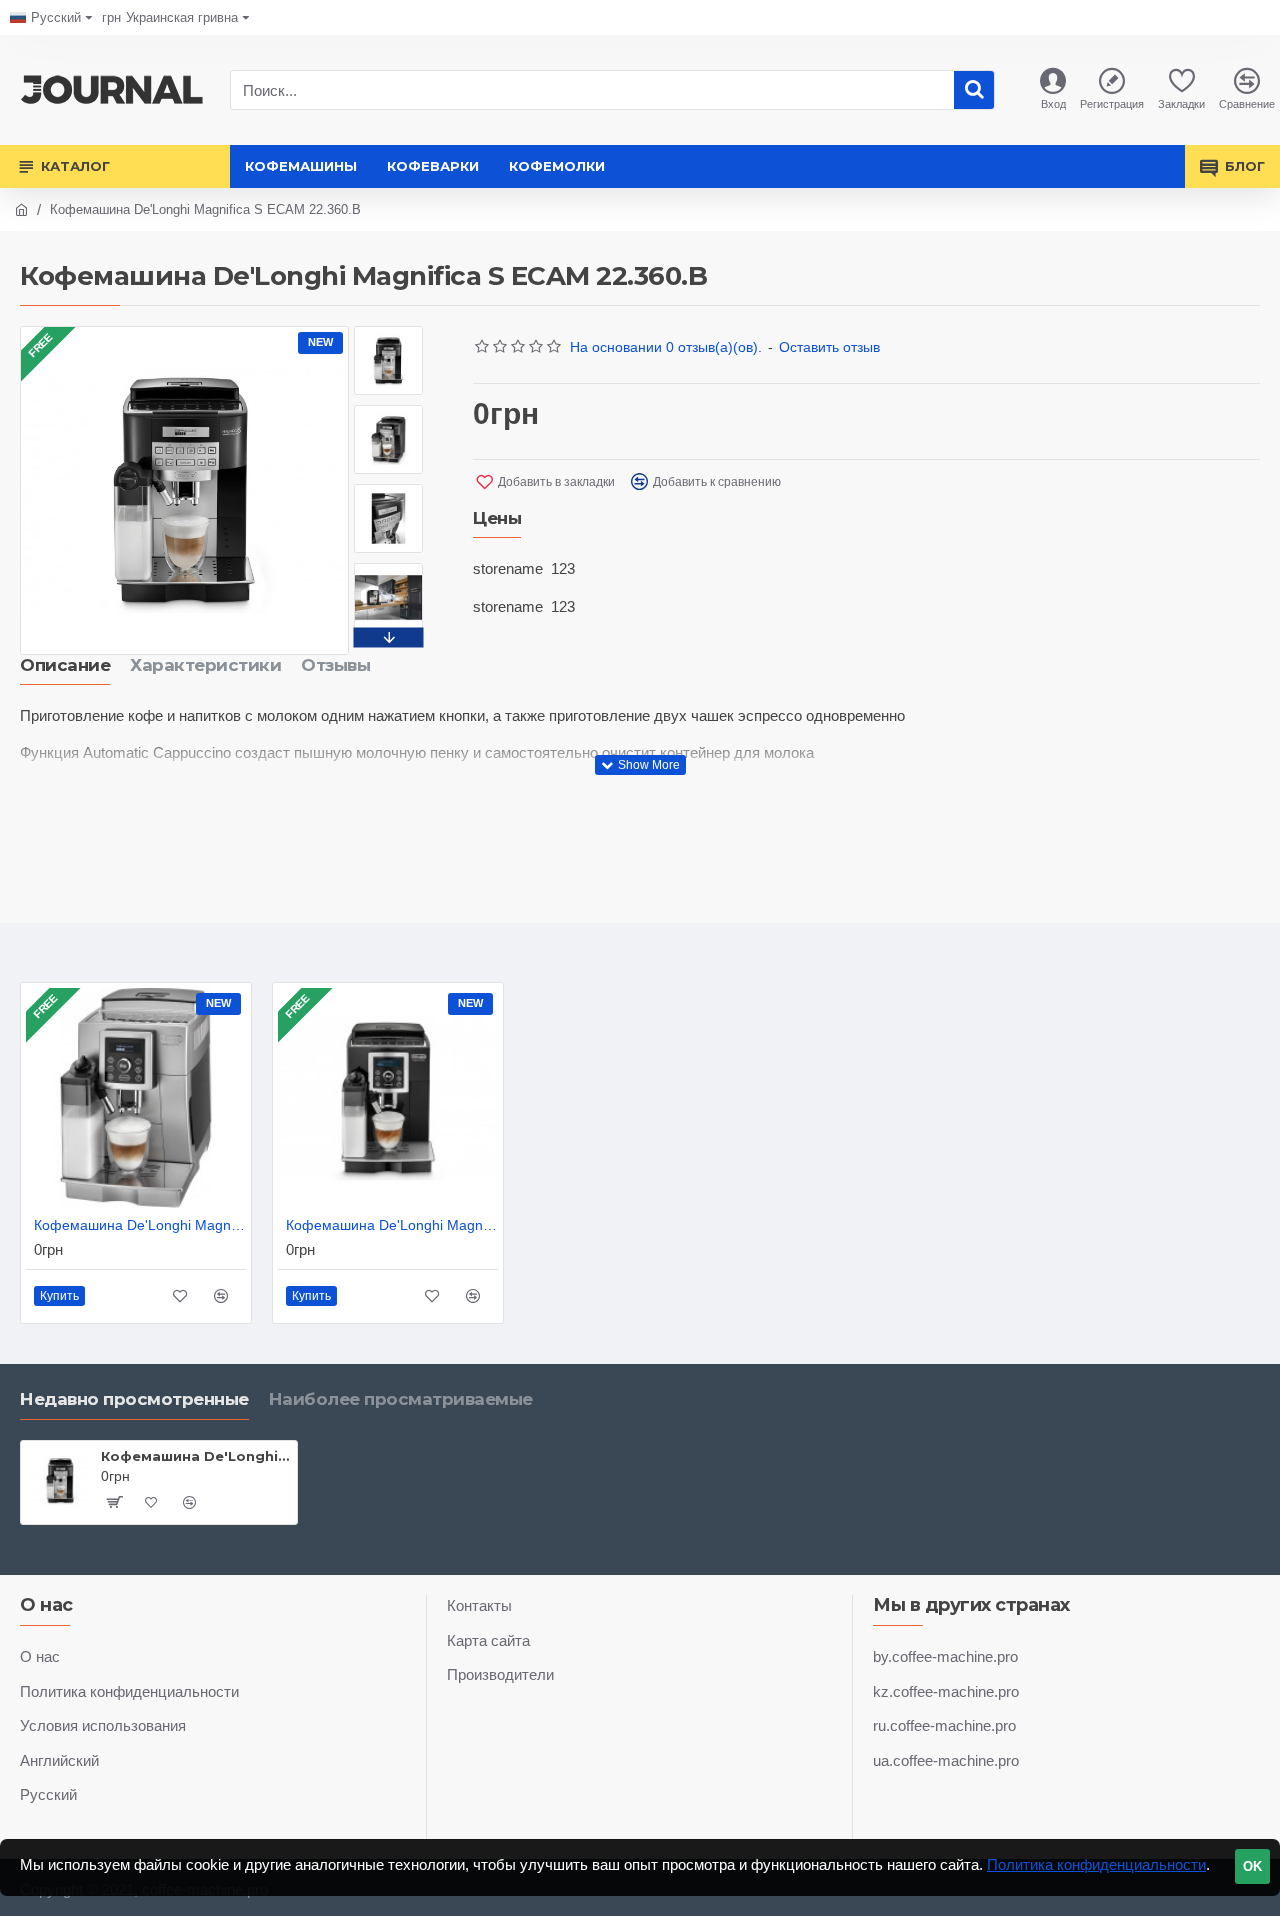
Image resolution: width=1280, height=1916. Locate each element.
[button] (389, 331)
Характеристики (205, 665)
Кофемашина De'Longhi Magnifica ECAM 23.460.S (140, 1225)
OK (1252, 1866)
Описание (65, 665)
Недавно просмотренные (134, 1399)
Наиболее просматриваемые (401, 1399)
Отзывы (335, 665)
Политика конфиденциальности (1096, 1864)
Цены (497, 518)
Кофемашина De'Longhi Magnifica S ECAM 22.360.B (195, 1456)
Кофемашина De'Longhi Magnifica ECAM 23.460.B (392, 1225)
